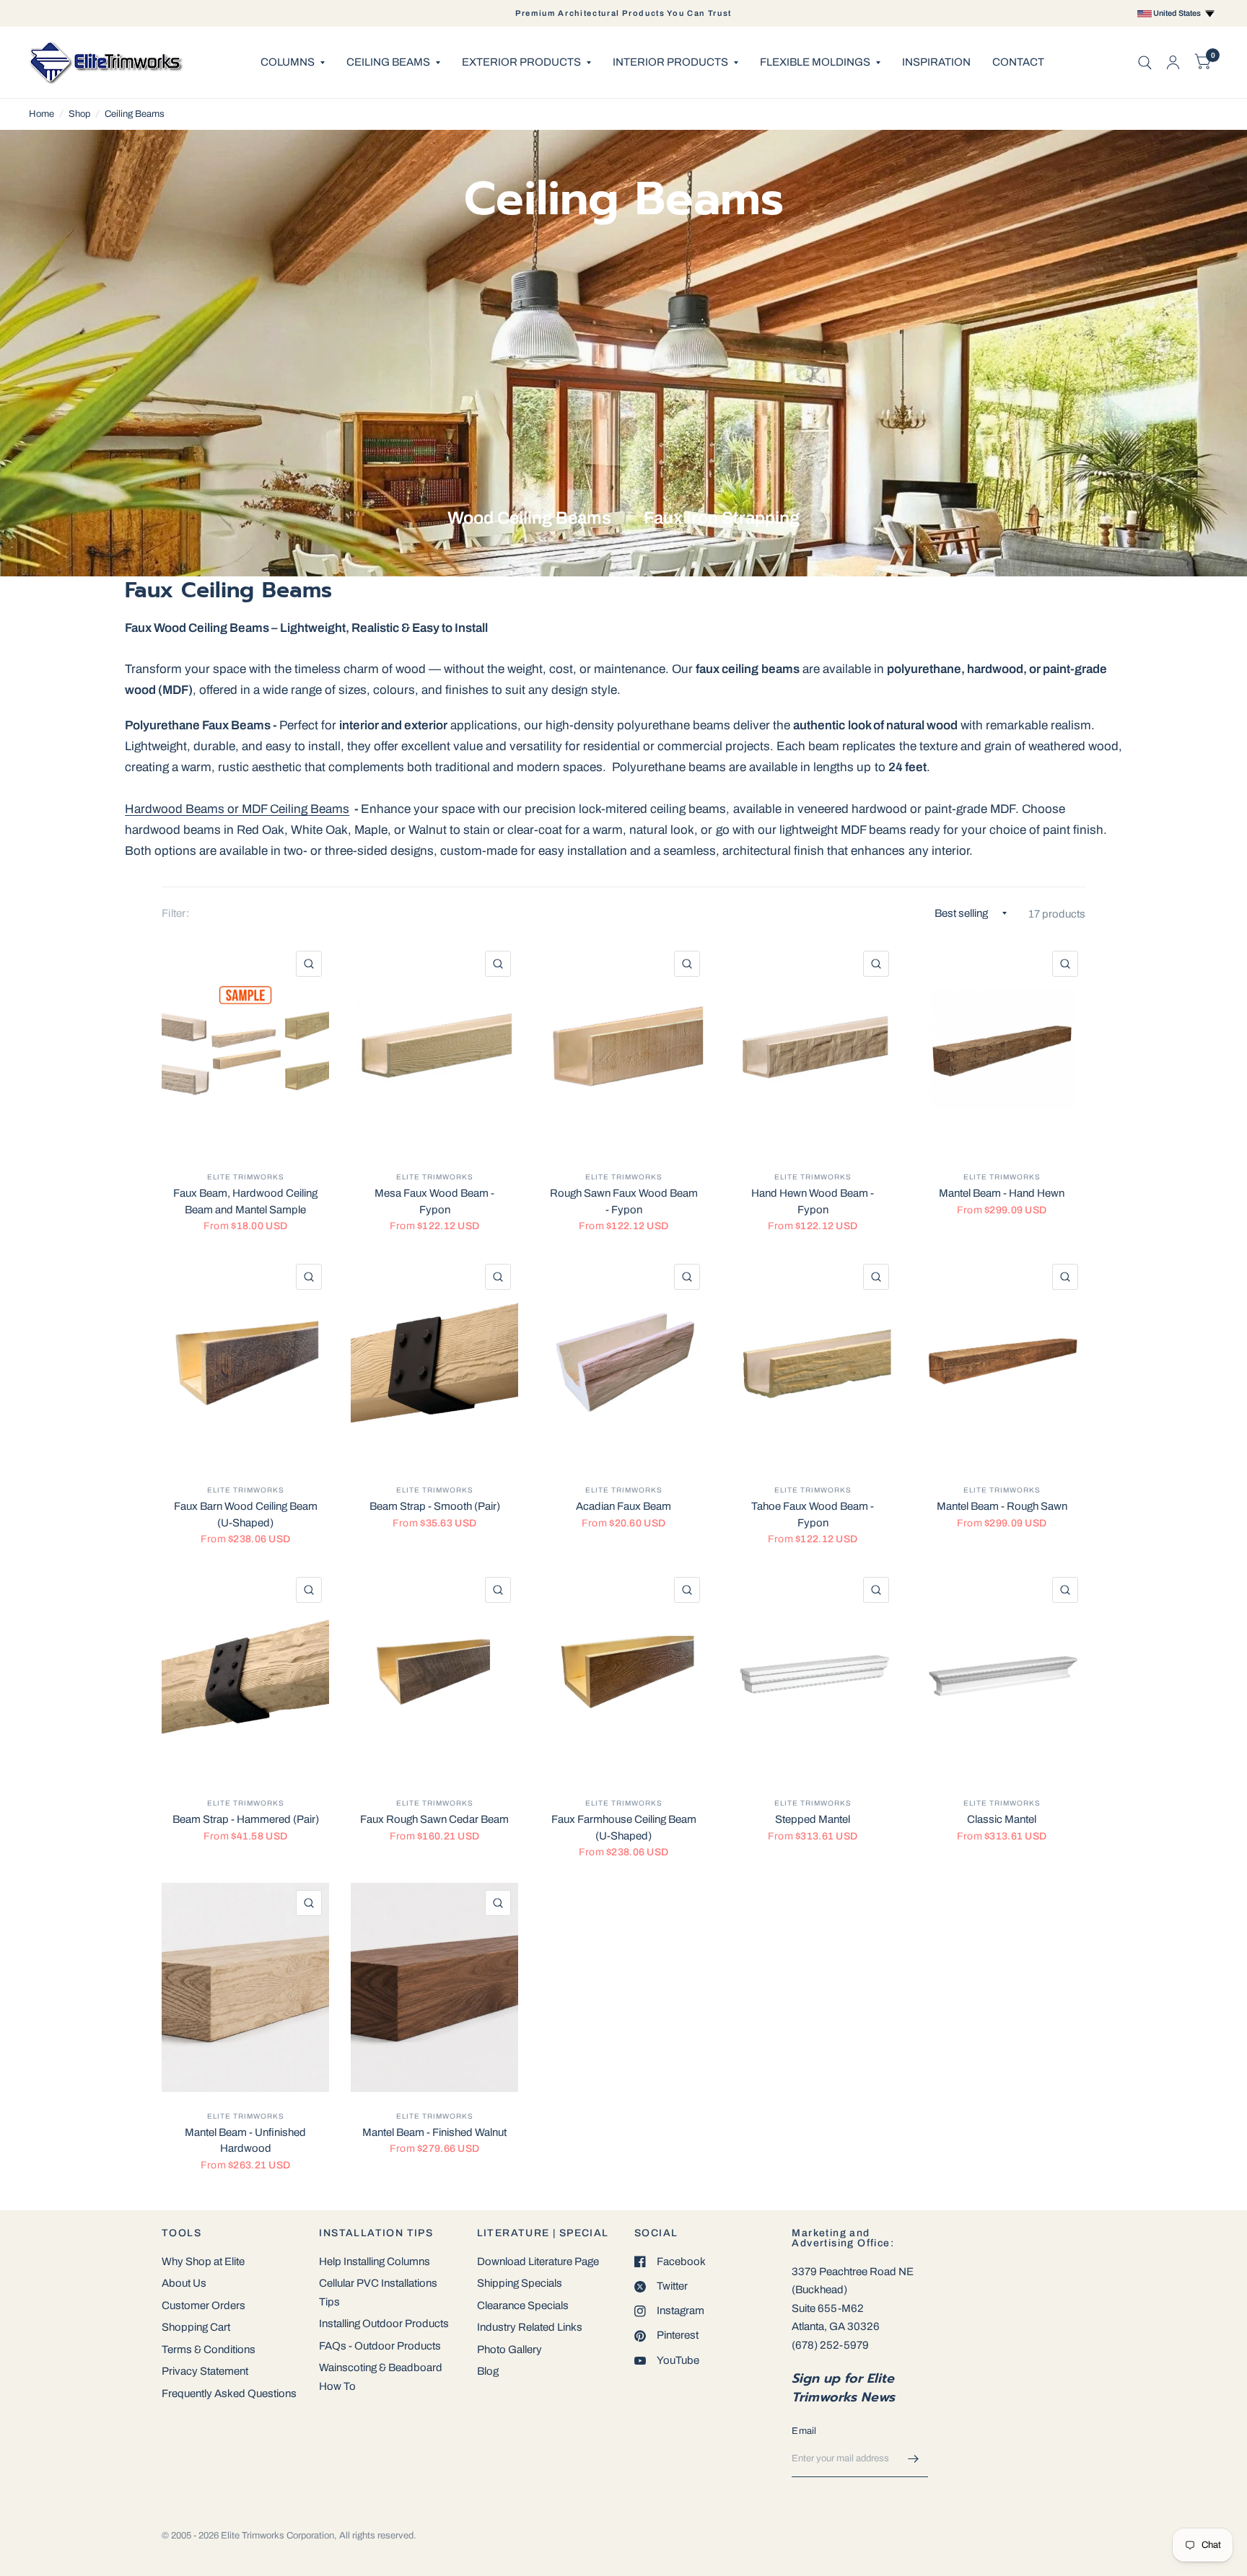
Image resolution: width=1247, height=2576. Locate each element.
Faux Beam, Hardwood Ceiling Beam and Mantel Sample (245, 1201)
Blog (488, 2371)
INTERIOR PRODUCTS (670, 62)
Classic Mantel (1002, 1819)
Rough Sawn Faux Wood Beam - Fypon (624, 1201)
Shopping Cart (196, 2327)
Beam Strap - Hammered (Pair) (246, 1819)
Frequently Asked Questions (229, 2393)
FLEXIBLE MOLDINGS (815, 62)
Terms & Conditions (209, 2349)
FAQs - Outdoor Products (380, 2346)
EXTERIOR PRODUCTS (521, 62)
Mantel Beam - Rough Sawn (1002, 1506)
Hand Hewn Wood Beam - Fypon (813, 1201)
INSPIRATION (936, 62)
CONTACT (1018, 62)
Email (804, 2431)
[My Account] (1173, 62)
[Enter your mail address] (914, 2458)
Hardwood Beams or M (188, 809)
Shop (79, 114)
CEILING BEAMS (388, 62)
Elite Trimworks (246, 1177)
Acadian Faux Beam (623, 1506)
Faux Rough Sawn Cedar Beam (434, 1819)
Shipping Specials (520, 2283)
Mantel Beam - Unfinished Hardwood (245, 2141)
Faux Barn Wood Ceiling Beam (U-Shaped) (246, 1515)
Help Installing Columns (375, 2261)
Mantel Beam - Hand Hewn (1002, 1193)
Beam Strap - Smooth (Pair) (435, 1506)
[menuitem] (293, 63)
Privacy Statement (205, 2371)
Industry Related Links (530, 2327)
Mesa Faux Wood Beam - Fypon (434, 1201)
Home (41, 114)
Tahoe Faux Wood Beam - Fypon (813, 1515)
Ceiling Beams (135, 114)
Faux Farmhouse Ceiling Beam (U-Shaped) (624, 1828)
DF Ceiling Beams (301, 809)
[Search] (1145, 62)
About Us (184, 2283)
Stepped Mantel (813, 1819)
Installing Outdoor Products (384, 2324)
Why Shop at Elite (203, 2261)
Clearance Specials (523, 2305)
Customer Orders (204, 2305)
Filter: (175, 913)
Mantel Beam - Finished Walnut (434, 2132)
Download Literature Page (538, 2261)
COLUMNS (288, 62)
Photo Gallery (509, 2349)
